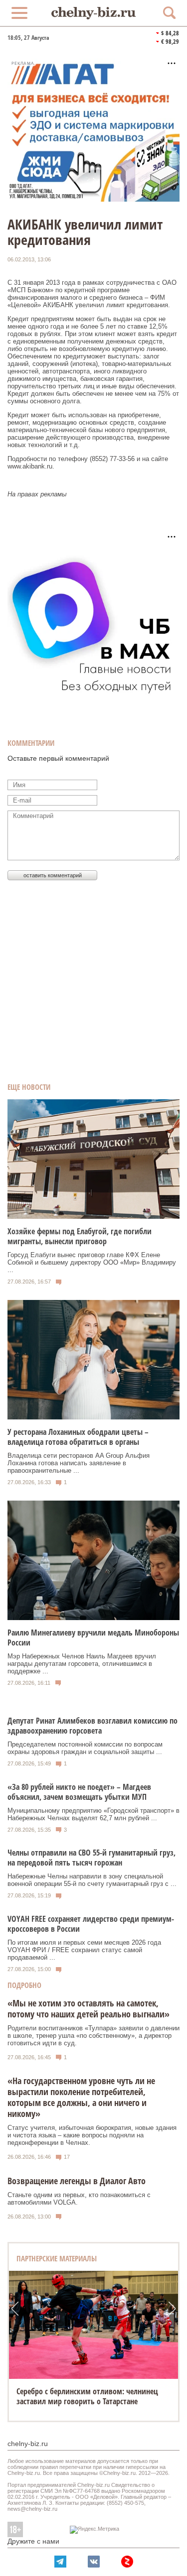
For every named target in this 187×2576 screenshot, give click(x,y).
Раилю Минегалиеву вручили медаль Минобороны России (93, 1638)
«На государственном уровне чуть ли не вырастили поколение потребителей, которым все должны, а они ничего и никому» (81, 2097)
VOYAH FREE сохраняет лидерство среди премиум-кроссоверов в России (91, 1924)
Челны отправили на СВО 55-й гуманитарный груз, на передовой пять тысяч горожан (92, 1858)
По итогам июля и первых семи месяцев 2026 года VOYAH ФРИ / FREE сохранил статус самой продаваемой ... (84, 1950)
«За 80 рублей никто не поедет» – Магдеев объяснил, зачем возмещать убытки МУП (79, 1792)
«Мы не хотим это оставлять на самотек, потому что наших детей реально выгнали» (89, 2008)
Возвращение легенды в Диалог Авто (77, 2181)
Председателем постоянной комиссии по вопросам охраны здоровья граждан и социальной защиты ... (85, 1748)
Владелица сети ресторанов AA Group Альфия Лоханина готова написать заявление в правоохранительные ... (79, 1463)
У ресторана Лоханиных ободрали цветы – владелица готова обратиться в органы (78, 1437)
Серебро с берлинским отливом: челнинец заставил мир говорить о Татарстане (87, 2396)
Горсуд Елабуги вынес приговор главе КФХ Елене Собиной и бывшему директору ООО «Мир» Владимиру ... (92, 1262)
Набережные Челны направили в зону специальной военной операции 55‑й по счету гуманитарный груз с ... (92, 1880)
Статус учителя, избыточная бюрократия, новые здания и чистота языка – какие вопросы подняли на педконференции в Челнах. (92, 2135)
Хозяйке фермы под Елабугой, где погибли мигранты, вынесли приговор (80, 1236)
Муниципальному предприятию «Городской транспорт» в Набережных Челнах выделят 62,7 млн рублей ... (93, 1814)
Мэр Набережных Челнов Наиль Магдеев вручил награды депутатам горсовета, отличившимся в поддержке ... (82, 1664)
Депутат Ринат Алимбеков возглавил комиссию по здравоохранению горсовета (93, 1726)
